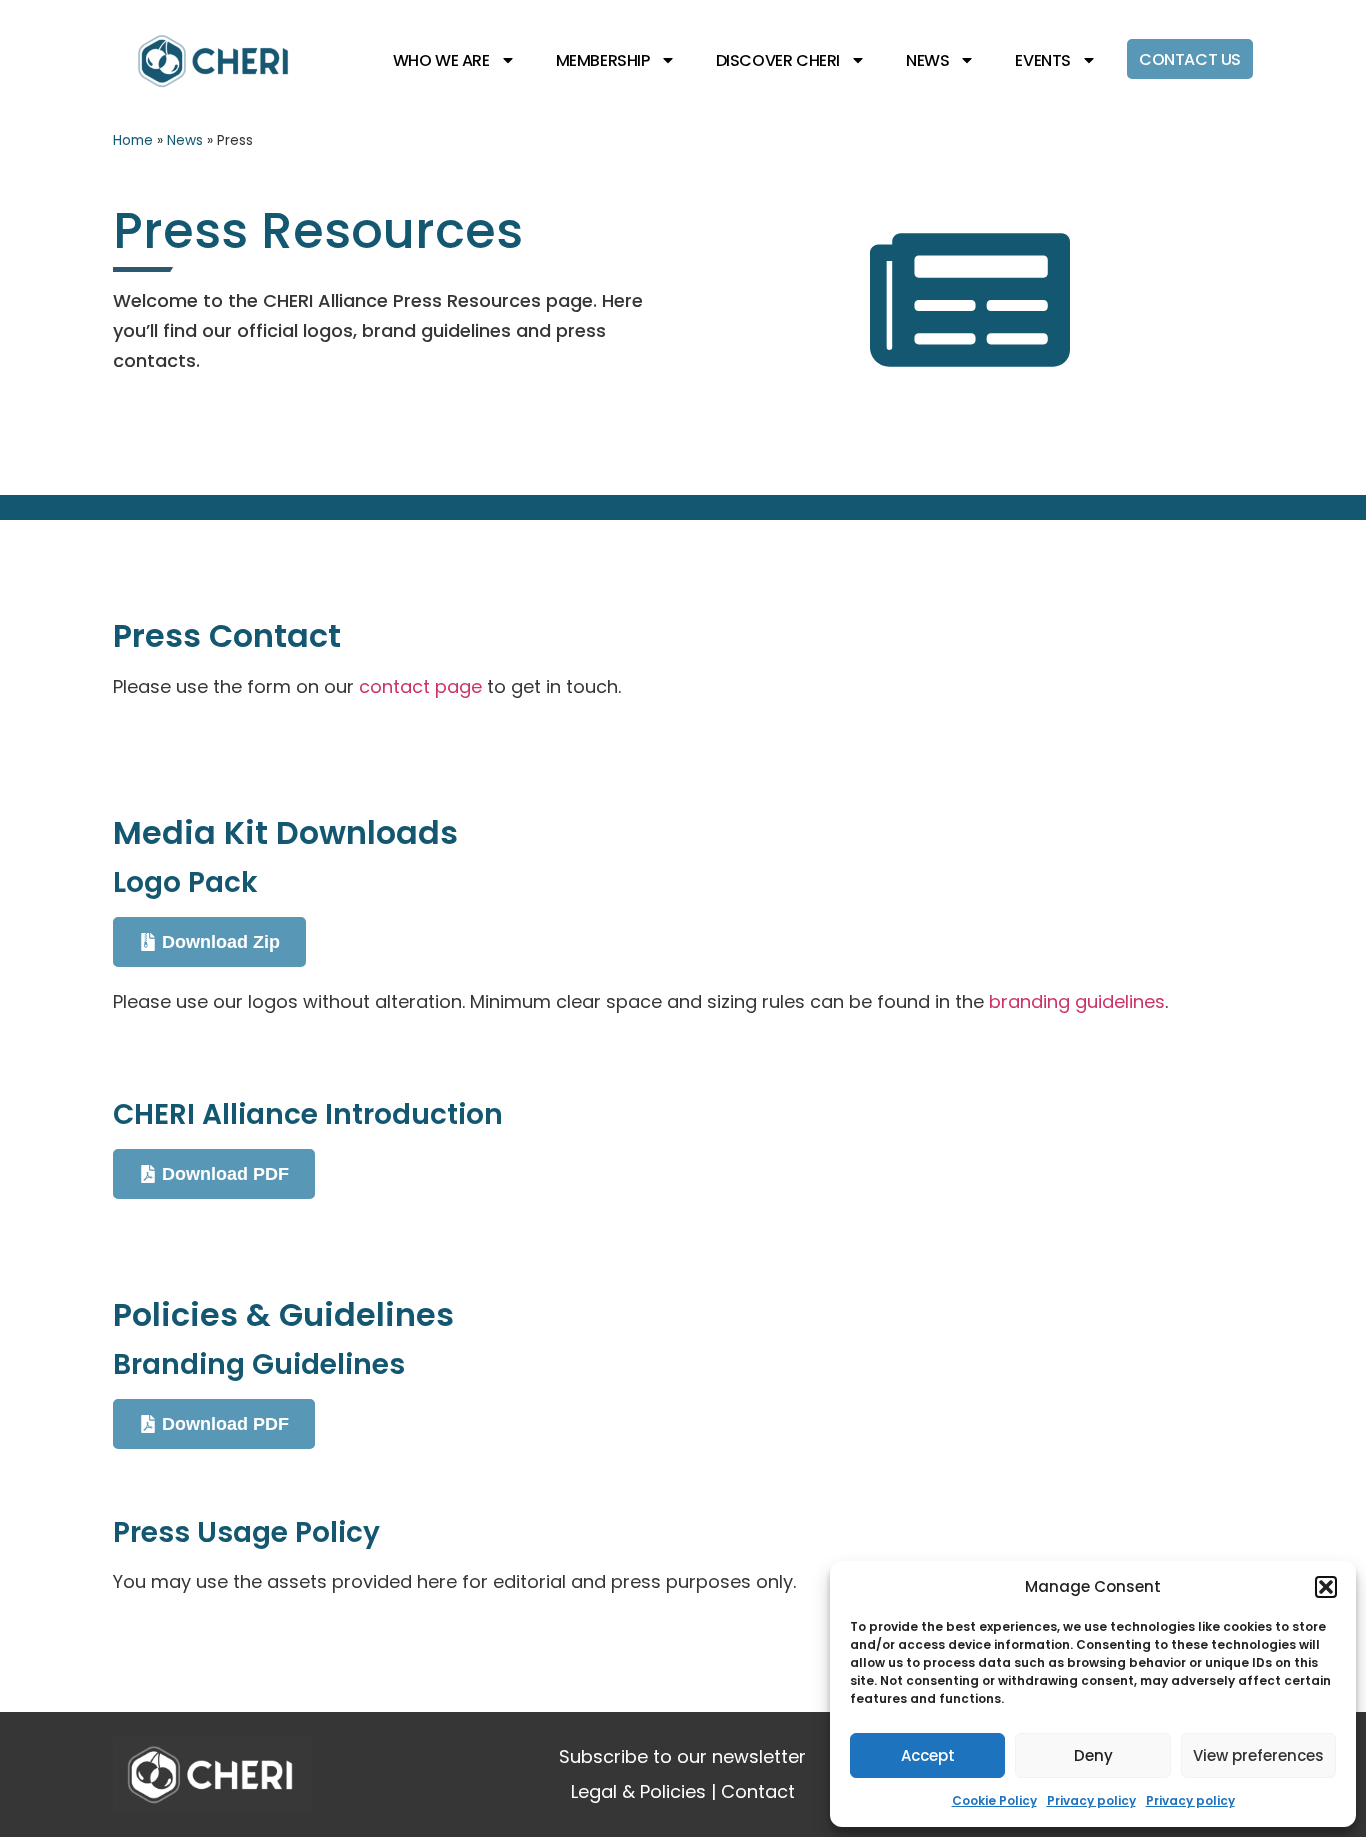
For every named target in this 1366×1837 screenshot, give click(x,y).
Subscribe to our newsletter (682, 1756)
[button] (1326, 1587)
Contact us (1190, 59)
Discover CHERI (778, 60)
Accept (928, 1755)
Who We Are (441, 60)
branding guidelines (1077, 1001)
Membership (603, 60)
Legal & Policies (638, 1791)
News (927, 60)
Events (1043, 60)
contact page (420, 686)
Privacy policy (1091, 1800)
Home (133, 140)
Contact (758, 1791)
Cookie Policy (994, 1800)
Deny (1093, 1755)
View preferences (1258, 1755)
